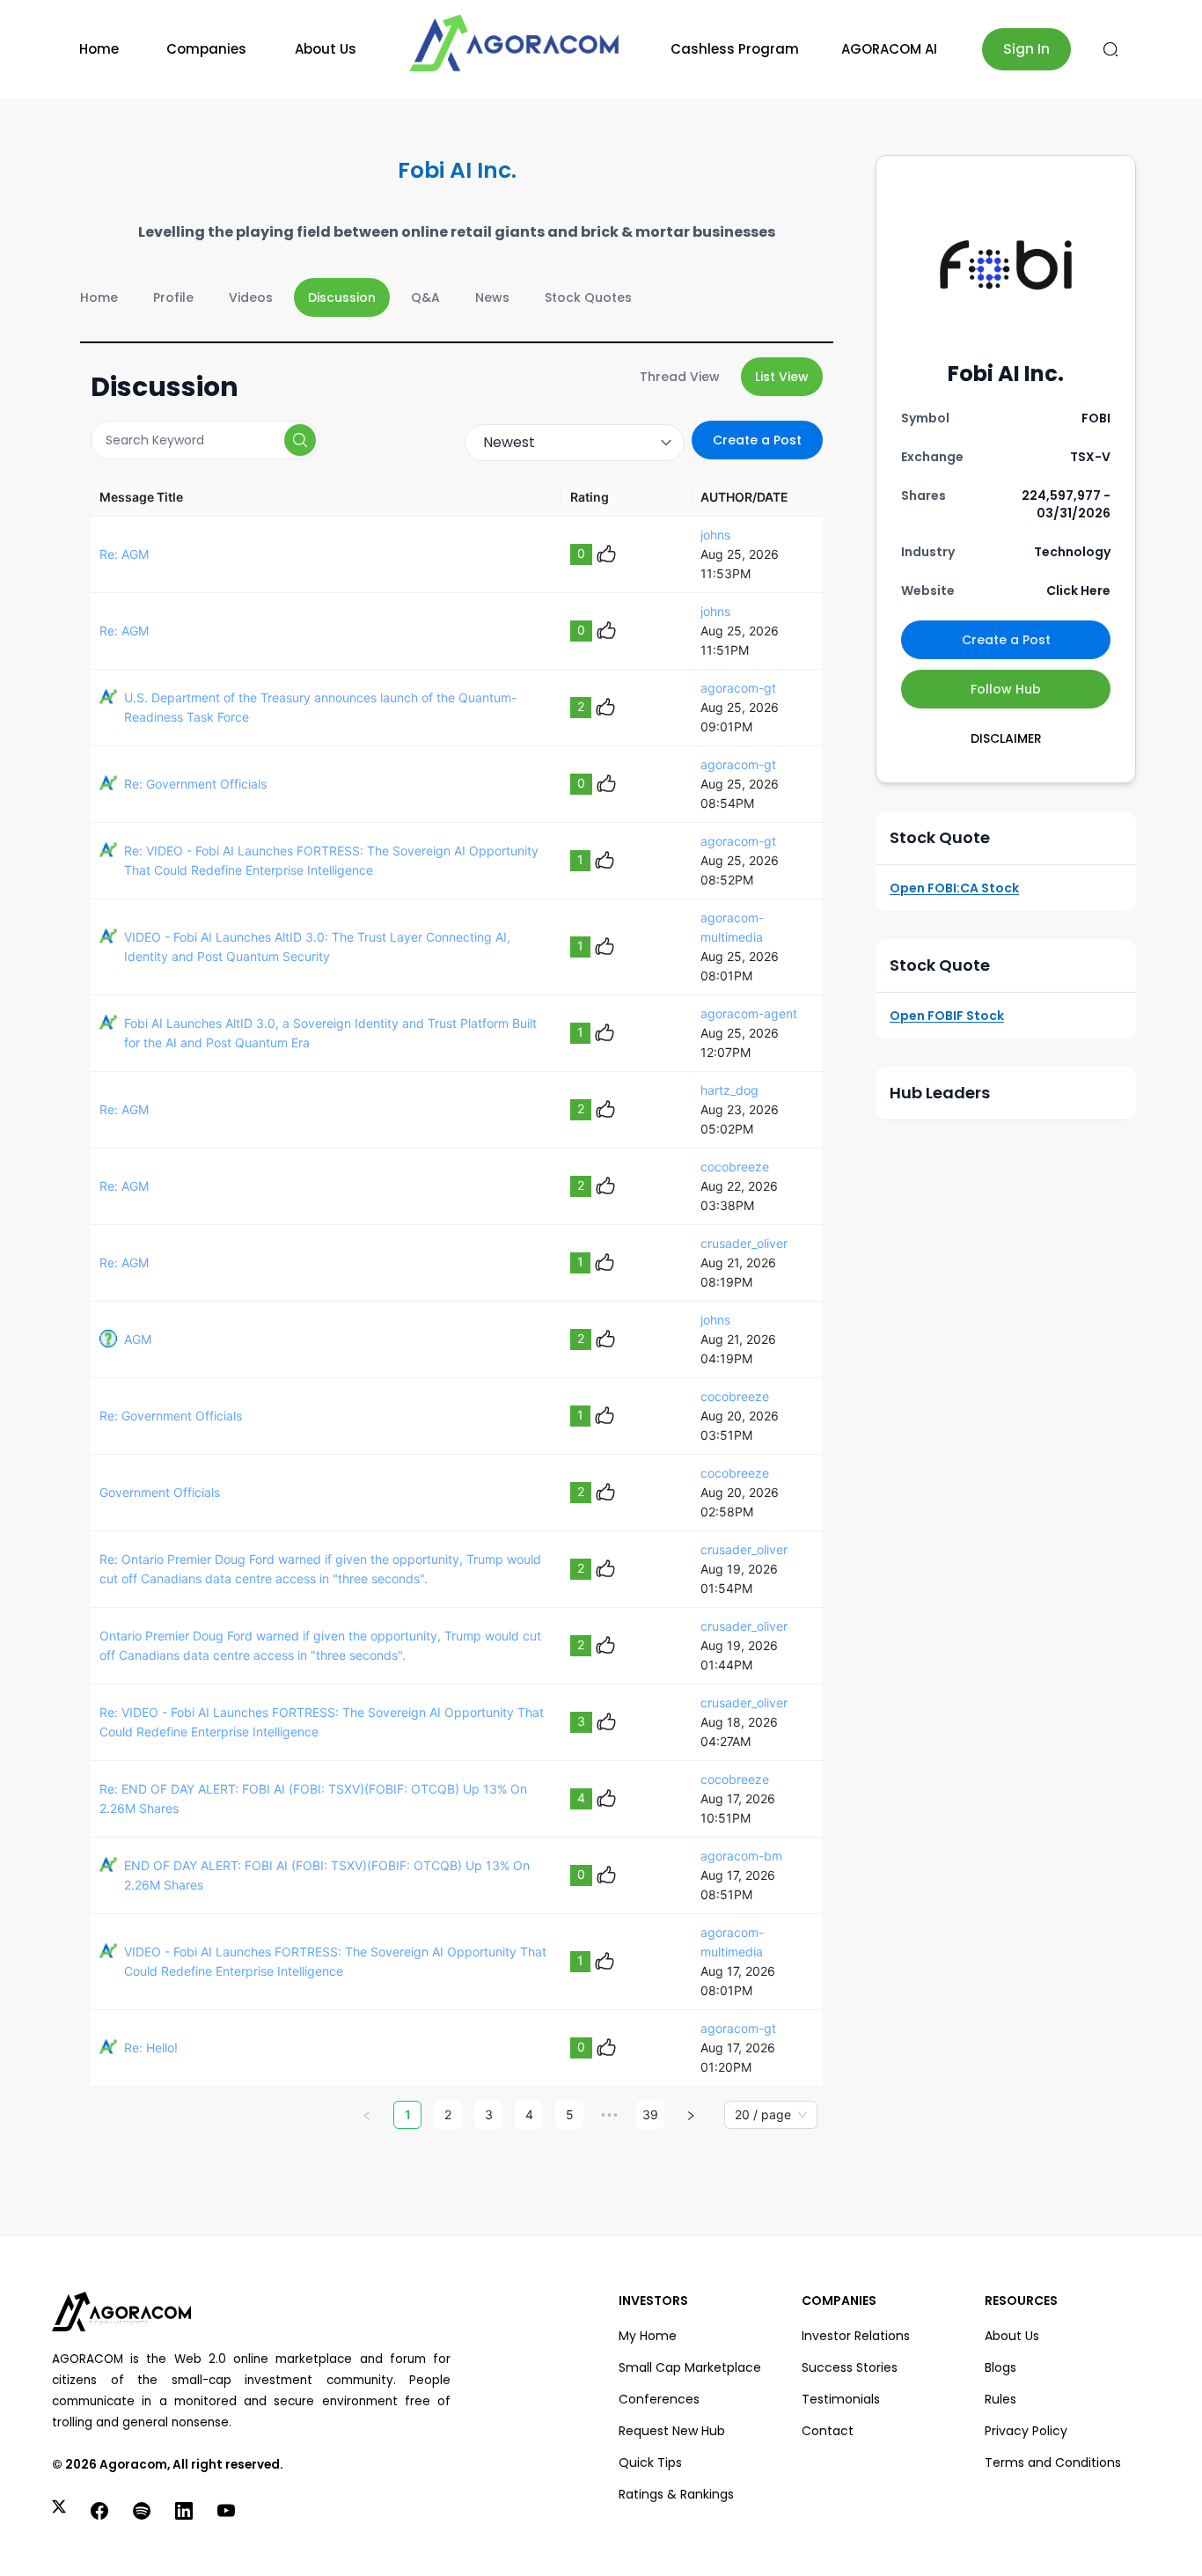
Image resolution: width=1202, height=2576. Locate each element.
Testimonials (841, 2399)
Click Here (1078, 591)
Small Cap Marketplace (690, 2367)
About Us (326, 49)
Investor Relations (856, 2336)
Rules (1000, 2399)
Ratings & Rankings (676, 2494)
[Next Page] (691, 2115)
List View (782, 377)
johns (715, 535)
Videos (251, 297)
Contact (828, 2431)
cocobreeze (735, 1167)
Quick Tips (650, 2462)
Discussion (342, 297)
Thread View (680, 377)
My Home (648, 2336)
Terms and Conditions (1053, 2462)
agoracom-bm (741, 1856)
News (492, 297)
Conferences (659, 2399)
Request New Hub (672, 2431)
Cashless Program (735, 49)
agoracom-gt (738, 688)
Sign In (1026, 49)
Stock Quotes (588, 297)
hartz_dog (729, 1090)
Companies (206, 49)
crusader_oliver (744, 1243)
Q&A (425, 297)
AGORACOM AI (889, 49)
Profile (173, 297)
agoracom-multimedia (732, 927)
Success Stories (850, 2367)
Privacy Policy (1026, 2431)
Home (99, 49)
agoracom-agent (749, 1013)
